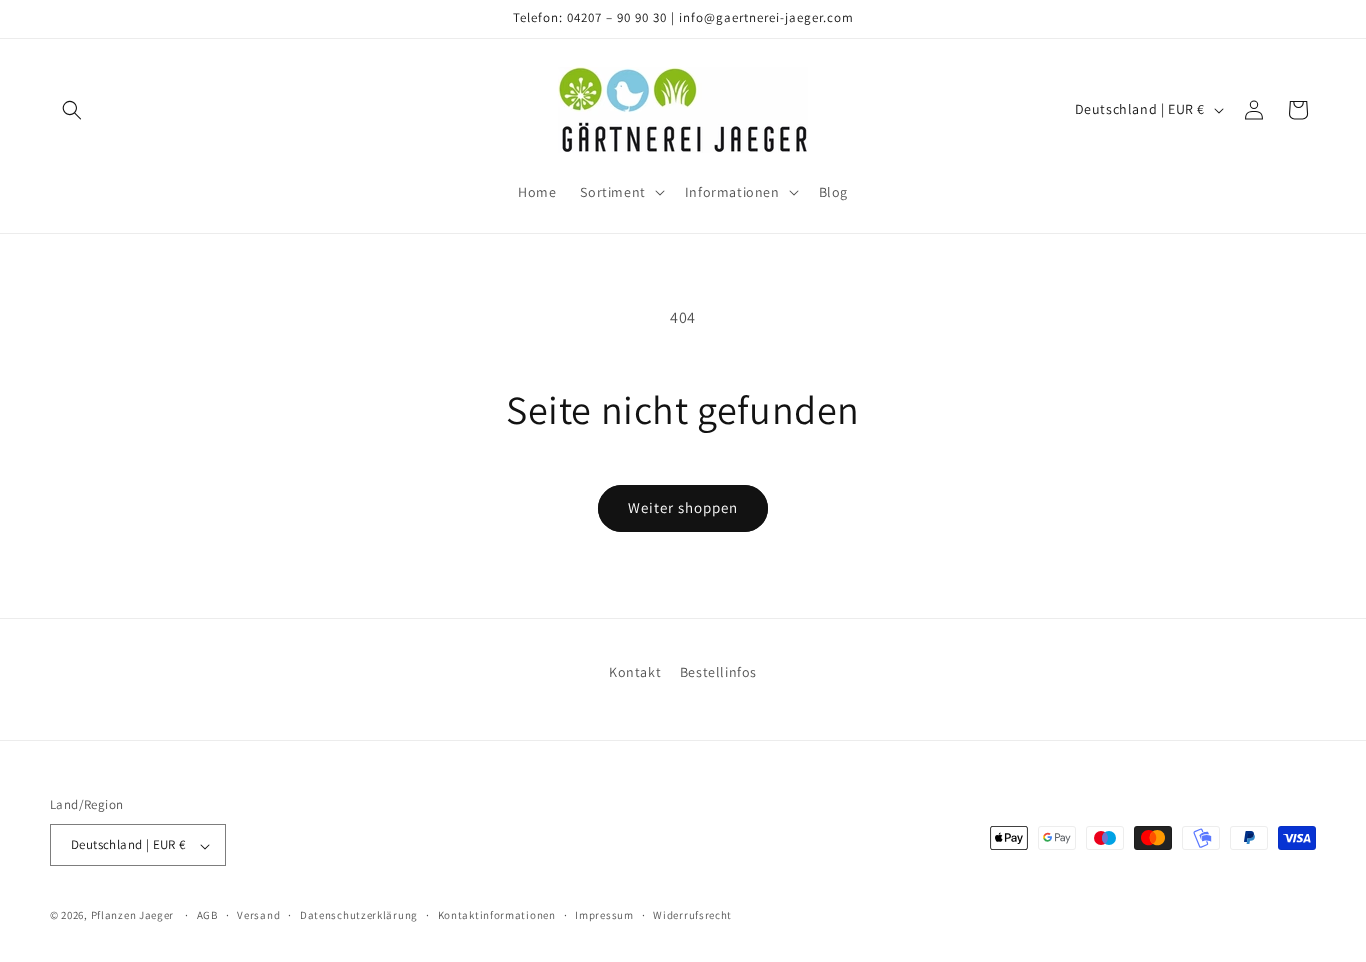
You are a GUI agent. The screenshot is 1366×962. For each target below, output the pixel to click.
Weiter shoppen (683, 507)
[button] (72, 110)
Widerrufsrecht (692, 915)
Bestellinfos (718, 672)
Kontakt (635, 672)
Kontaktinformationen (497, 915)
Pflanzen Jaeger (133, 916)
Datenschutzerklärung (359, 915)
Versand (258, 915)
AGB (207, 915)
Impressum (604, 915)
